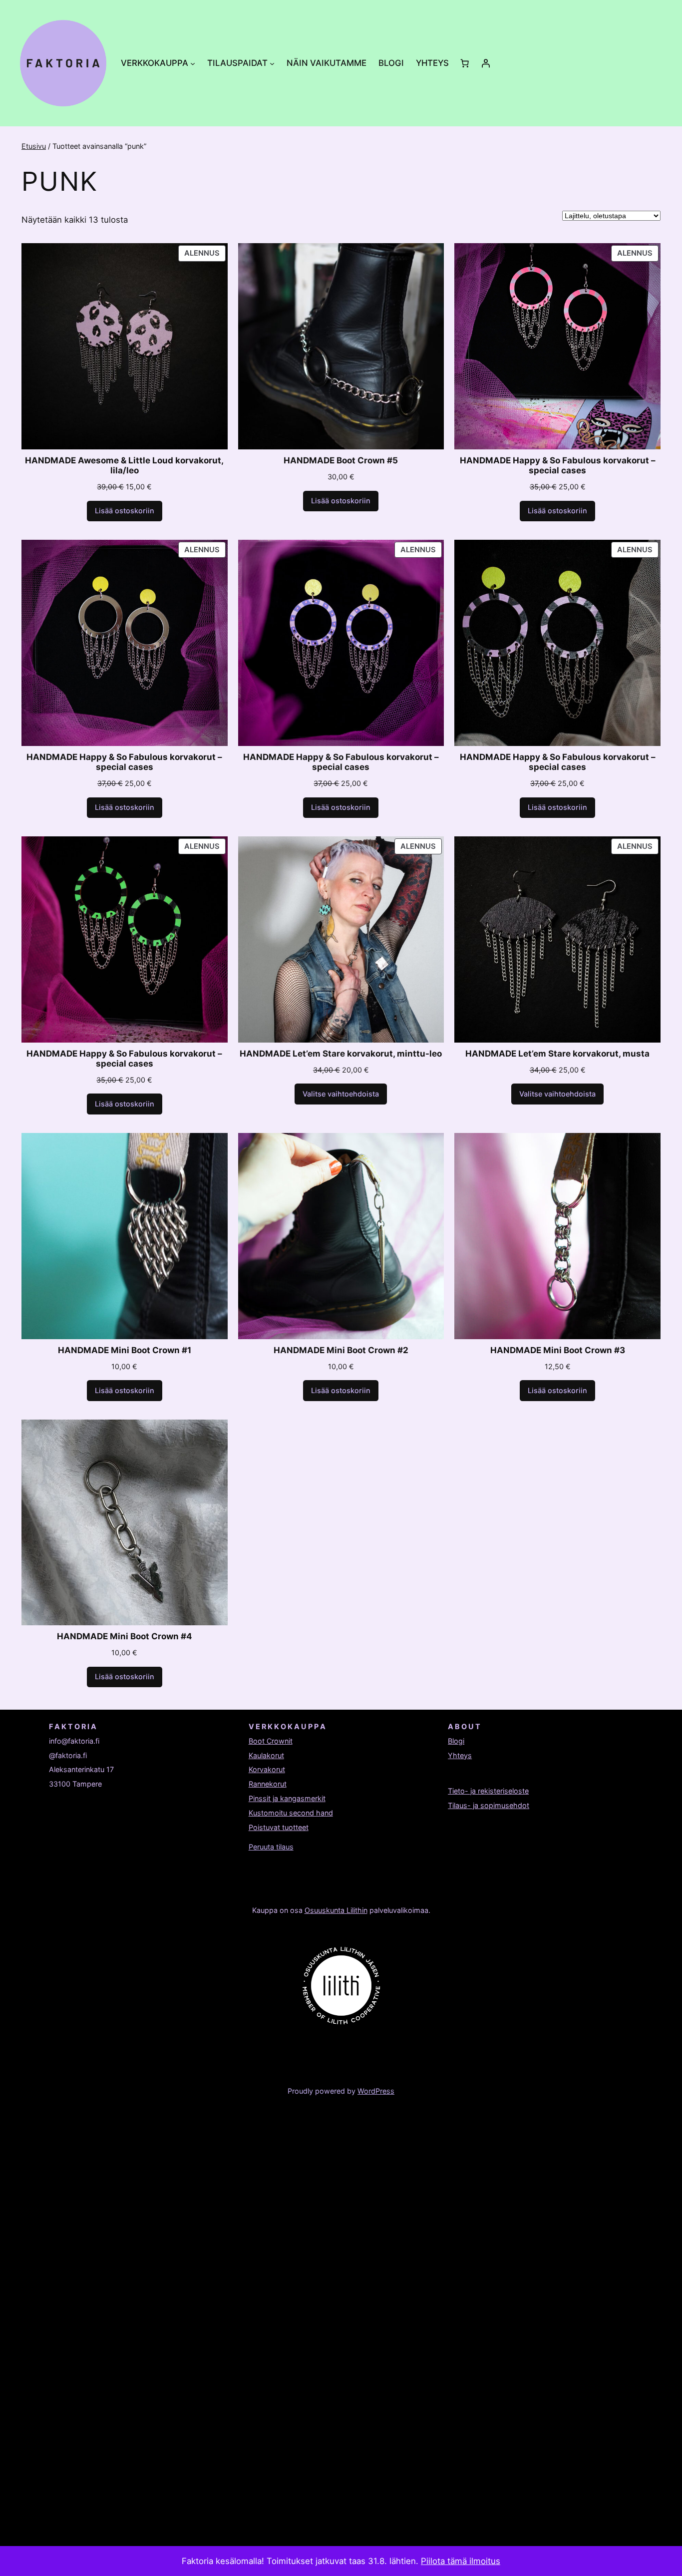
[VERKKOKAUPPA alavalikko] (193, 63)
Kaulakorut (266, 1755)
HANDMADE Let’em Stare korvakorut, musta (557, 1054)
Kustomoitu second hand (291, 1813)
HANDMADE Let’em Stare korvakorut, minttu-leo (341, 1054)
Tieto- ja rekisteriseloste (488, 1791)
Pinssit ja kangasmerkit (287, 1798)
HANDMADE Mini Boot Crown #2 (341, 1350)
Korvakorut (267, 1769)
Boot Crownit (271, 1741)
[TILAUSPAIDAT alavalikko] (272, 63)
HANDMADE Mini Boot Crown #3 (558, 1350)
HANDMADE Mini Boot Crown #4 (125, 1636)
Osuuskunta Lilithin (336, 1910)
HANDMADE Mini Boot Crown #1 (125, 1350)
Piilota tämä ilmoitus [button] (461, 2561)
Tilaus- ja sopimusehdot (489, 1805)
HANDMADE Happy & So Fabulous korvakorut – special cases (558, 465)
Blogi (456, 1741)
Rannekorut (268, 1784)
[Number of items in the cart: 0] (464, 63)
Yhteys (460, 1755)
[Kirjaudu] (485, 63)
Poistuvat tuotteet (279, 1827)
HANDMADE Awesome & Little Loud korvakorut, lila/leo (124, 465)
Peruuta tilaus (271, 1847)
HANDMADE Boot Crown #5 (341, 460)
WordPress (376, 2091)
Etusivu (34, 146)
